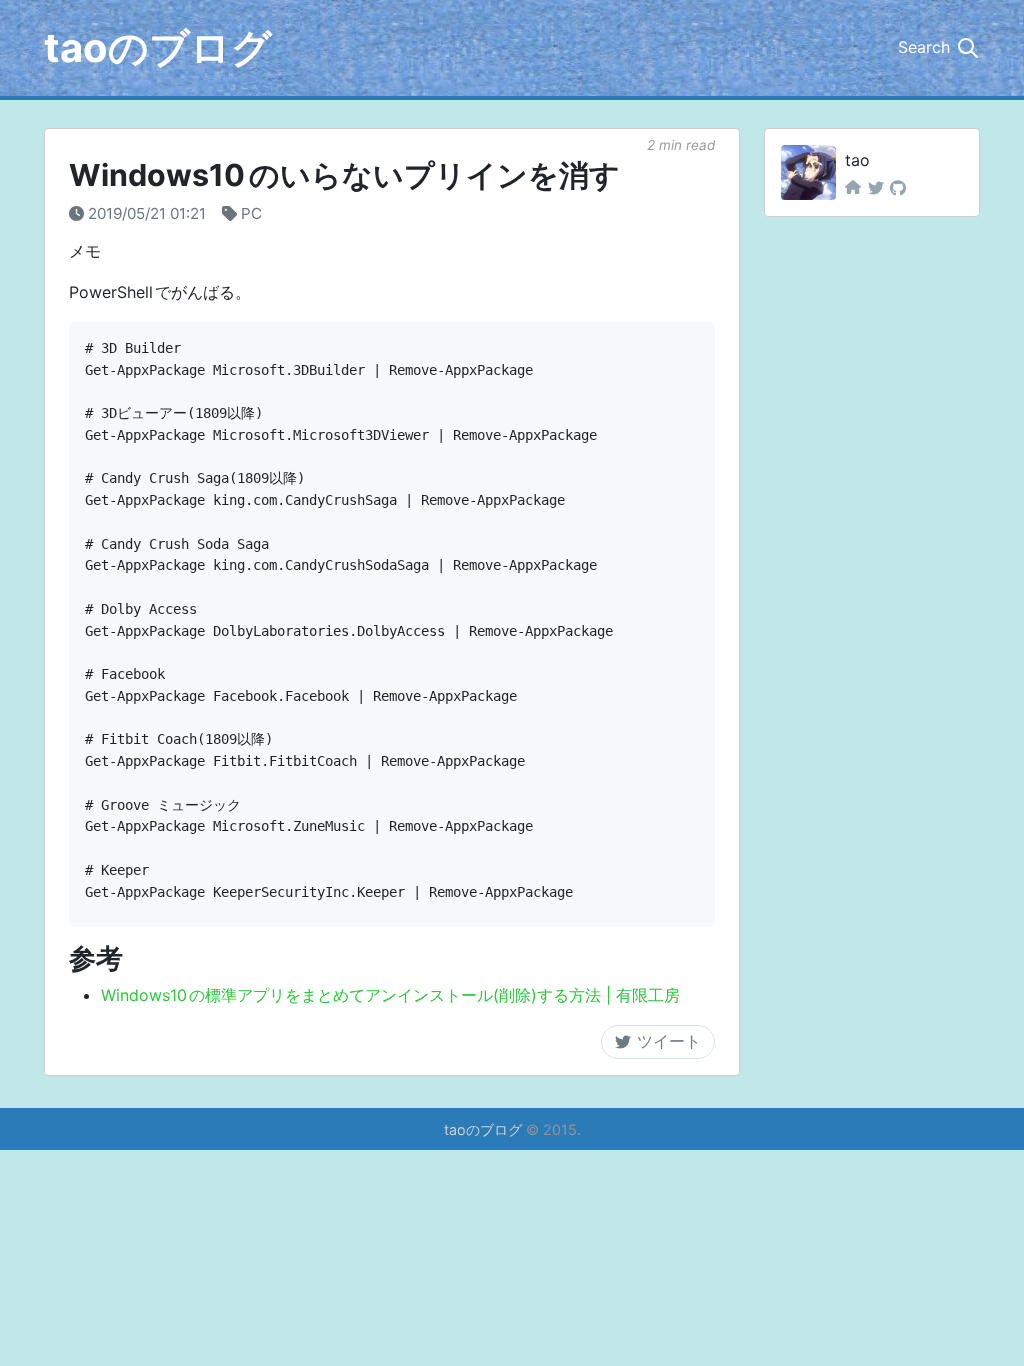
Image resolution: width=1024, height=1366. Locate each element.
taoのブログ (158, 47)
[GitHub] (898, 188)
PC (251, 213)
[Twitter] (876, 188)
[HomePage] (853, 188)
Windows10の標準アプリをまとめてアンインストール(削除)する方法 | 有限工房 (390, 995)
